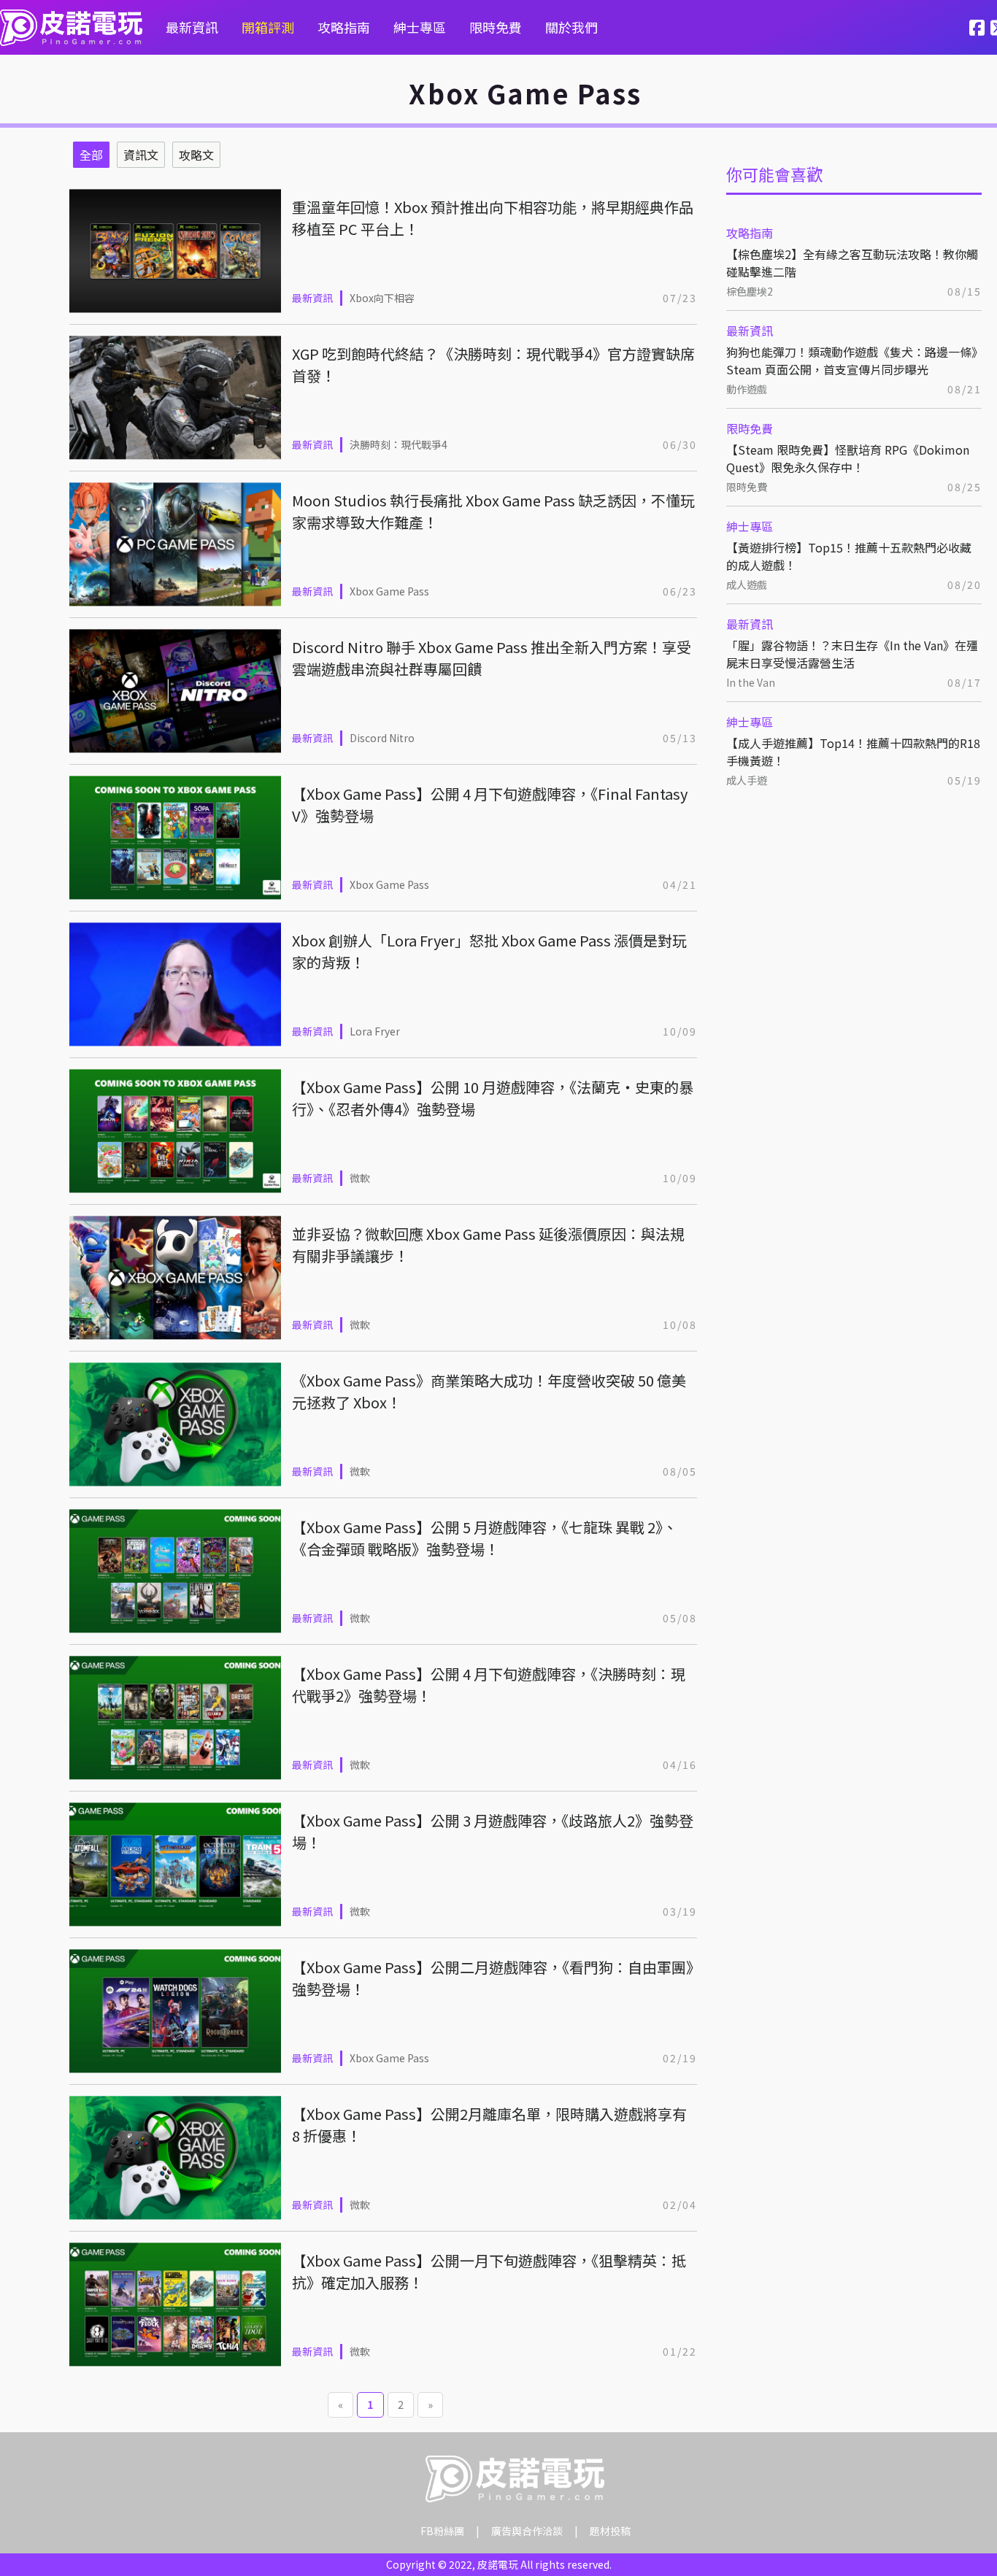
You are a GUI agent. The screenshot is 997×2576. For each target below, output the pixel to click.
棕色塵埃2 (750, 291)
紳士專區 (420, 27)
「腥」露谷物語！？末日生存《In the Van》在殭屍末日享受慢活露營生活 (852, 654)
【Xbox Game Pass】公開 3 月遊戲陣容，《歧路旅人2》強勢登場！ (493, 1831)
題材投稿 (610, 2531)
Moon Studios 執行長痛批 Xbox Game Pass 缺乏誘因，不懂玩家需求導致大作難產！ (493, 511)
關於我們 (571, 27)
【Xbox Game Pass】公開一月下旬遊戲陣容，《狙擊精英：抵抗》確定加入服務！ (489, 2271)
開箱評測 (268, 27)
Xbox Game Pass (389, 591)
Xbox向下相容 (382, 298)
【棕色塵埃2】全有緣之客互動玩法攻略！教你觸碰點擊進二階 (852, 263)
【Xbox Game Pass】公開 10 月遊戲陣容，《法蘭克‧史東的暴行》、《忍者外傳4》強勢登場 (493, 1098)
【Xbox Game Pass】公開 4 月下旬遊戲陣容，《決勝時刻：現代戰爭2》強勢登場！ (489, 1685)
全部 (91, 155)
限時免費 (496, 27)
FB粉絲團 (442, 2531)
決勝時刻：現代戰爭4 (399, 444)
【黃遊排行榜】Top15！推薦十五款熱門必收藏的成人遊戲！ (849, 556)
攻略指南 (344, 27)
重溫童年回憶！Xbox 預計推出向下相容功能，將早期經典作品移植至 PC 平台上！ (493, 218)
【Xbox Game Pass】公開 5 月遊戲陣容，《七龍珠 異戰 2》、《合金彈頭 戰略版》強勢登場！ (485, 1538)
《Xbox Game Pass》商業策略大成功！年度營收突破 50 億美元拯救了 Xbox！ (489, 1391)
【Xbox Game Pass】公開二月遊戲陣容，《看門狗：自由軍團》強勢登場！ (493, 1978)
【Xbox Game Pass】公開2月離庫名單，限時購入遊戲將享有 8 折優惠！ (489, 2125)
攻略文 (196, 155)
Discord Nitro (382, 738)
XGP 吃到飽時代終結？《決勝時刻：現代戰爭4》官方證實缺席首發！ (493, 365)
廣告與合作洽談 (527, 2531)
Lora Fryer (375, 1031)
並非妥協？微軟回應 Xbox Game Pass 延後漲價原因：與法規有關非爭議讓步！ (488, 1245)
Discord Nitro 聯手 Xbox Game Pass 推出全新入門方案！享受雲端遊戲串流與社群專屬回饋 (492, 658)
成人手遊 (747, 780)
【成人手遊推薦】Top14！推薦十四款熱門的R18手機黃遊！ (853, 752)
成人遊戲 (747, 585)
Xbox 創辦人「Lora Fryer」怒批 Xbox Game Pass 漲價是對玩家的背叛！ (489, 951)
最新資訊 (192, 27)
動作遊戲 (747, 389)
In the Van (751, 682)
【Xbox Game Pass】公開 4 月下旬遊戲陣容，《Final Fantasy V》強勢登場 (490, 805)
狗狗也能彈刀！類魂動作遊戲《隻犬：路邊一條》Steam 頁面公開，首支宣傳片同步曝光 (852, 360)
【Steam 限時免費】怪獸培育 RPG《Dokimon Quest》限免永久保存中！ (848, 458)
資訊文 (141, 155)
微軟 (360, 1178)
